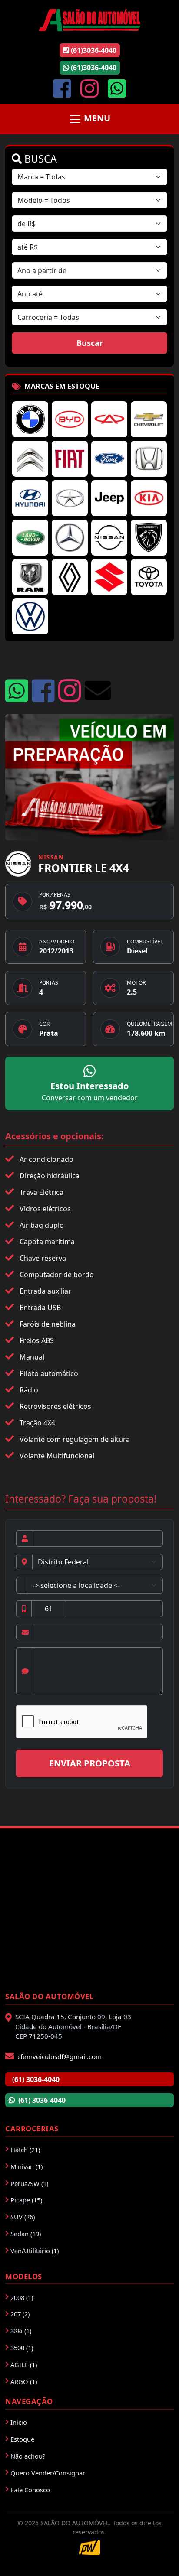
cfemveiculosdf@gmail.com (60, 2056)
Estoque (22, 2439)
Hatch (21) (25, 2150)
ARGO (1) (24, 2381)
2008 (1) (22, 2297)
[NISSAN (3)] (109, 538)
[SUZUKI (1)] (109, 577)
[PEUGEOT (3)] (149, 538)
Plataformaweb (89, 2548)
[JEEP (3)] (109, 498)
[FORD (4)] (109, 459)
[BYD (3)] (70, 419)
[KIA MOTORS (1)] (149, 498)
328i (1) (21, 2331)
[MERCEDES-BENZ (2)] (70, 538)
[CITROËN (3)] (30, 459)
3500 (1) (22, 2348)
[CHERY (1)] (109, 419)
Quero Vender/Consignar (48, 2473)
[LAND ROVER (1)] (30, 538)
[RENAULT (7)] (70, 577)
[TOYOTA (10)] (149, 577)
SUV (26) (23, 2217)
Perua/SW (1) (29, 2183)
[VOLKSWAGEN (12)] (30, 616)
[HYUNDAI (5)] (30, 498)
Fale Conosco (30, 2490)
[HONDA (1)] (149, 459)
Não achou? (28, 2456)
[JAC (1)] (70, 498)
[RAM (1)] (30, 577)
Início (19, 2422)
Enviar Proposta (90, 1763)
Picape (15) (26, 2200)
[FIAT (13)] (70, 459)
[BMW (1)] (30, 419)
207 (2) (20, 2314)
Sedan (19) (26, 2234)
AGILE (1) (24, 2365)
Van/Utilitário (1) (35, 2251)
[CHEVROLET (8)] (149, 419)
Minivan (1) (27, 2166)
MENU (96, 119)
